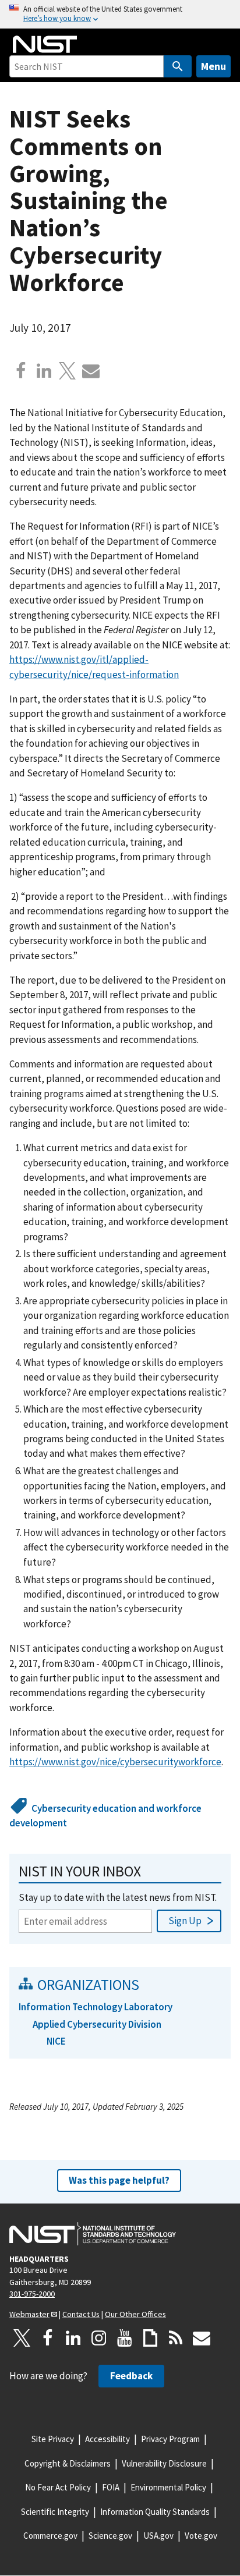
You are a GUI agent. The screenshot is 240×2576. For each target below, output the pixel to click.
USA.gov (158, 2536)
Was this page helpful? (119, 2180)
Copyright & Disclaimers (68, 2463)
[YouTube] (125, 2338)
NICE (56, 2041)
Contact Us (81, 2314)
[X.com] (68, 371)
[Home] (45, 44)
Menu (213, 66)
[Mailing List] (202, 2338)
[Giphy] (150, 2338)
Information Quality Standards (155, 2512)
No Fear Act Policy (58, 2487)
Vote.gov (201, 2536)
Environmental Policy (168, 2487)
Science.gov (110, 2536)
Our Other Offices (135, 2314)
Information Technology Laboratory (96, 2007)
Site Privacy (53, 2439)
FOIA (111, 2487)
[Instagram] (99, 2338)
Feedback (131, 2376)
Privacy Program (170, 2439)
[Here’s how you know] (120, 14)
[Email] (91, 371)
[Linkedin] (44, 371)
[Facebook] (21, 371)
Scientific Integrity (55, 2512)
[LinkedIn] (73, 2338)
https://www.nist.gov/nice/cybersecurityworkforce (115, 1762)
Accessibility (107, 2439)
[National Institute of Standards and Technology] (93, 2234)
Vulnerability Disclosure (164, 2463)
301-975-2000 (32, 2294)
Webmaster (29, 2314)
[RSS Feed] (176, 2338)
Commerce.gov (50, 2536)
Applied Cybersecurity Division (97, 2024)
